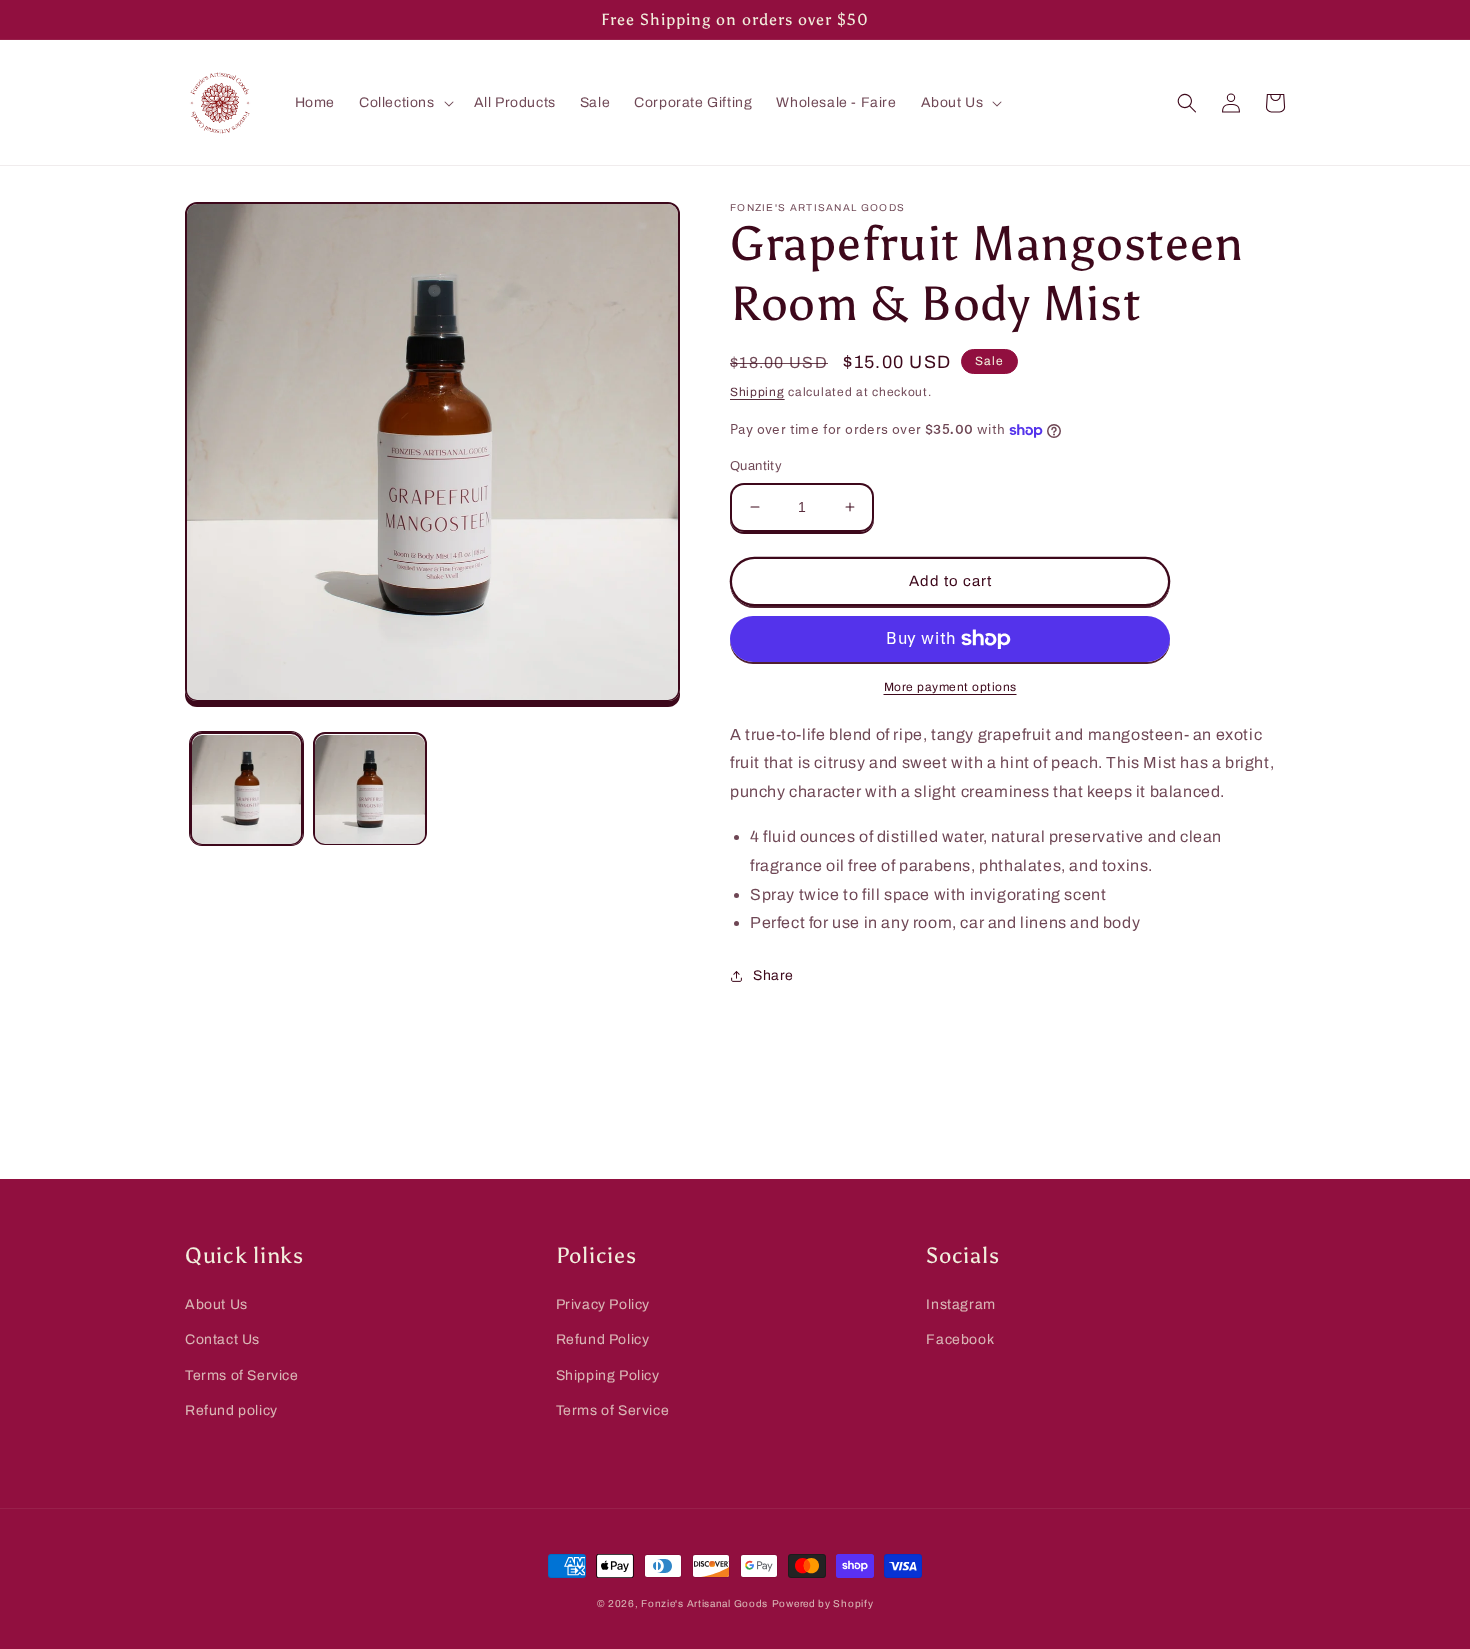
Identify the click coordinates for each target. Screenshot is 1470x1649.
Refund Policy (603, 1339)
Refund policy (231, 1410)
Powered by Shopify (823, 1603)
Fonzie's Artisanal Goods (704, 1603)
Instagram (960, 1304)
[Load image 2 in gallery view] (369, 789)
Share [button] (773, 975)
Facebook (960, 1339)
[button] (404, 103)
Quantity (756, 466)
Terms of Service (242, 1375)
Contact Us (222, 1339)
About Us (216, 1304)
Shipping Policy (608, 1375)
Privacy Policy (603, 1304)
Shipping (757, 392)
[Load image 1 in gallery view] (246, 789)
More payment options (950, 687)
